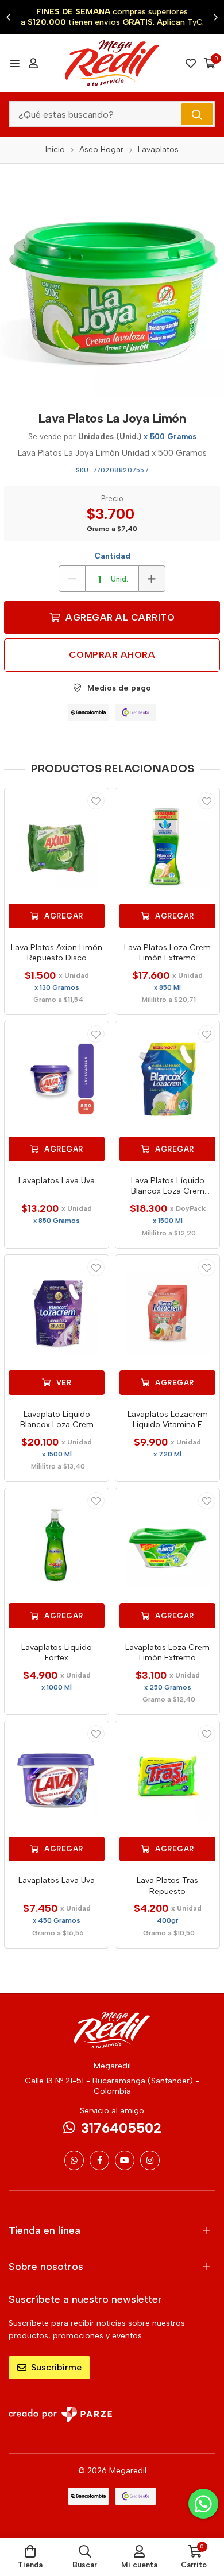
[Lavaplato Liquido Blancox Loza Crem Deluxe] (57, 1313)
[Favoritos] (191, 63)
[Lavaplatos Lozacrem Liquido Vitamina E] (167, 1313)
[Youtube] (125, 2160)
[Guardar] (96, 801)
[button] (9, 17)
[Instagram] (150, 2160)
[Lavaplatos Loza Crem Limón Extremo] (167, 1546)
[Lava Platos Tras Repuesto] (167, 1779)
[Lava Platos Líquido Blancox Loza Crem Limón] (167, 1079)
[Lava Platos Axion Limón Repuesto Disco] (57, 846)
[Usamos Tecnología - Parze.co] (60, 2414)
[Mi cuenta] (33, 63)
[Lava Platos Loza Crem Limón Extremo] (167, 846)
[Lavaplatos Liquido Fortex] (57, 1546)
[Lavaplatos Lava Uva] (57, 1079)
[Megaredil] (112, 63)
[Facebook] (99, 2160)
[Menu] (15, 63)
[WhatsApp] (74, 2160)
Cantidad (112, 556)
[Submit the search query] (197, 114)
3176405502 (121, 2128)
